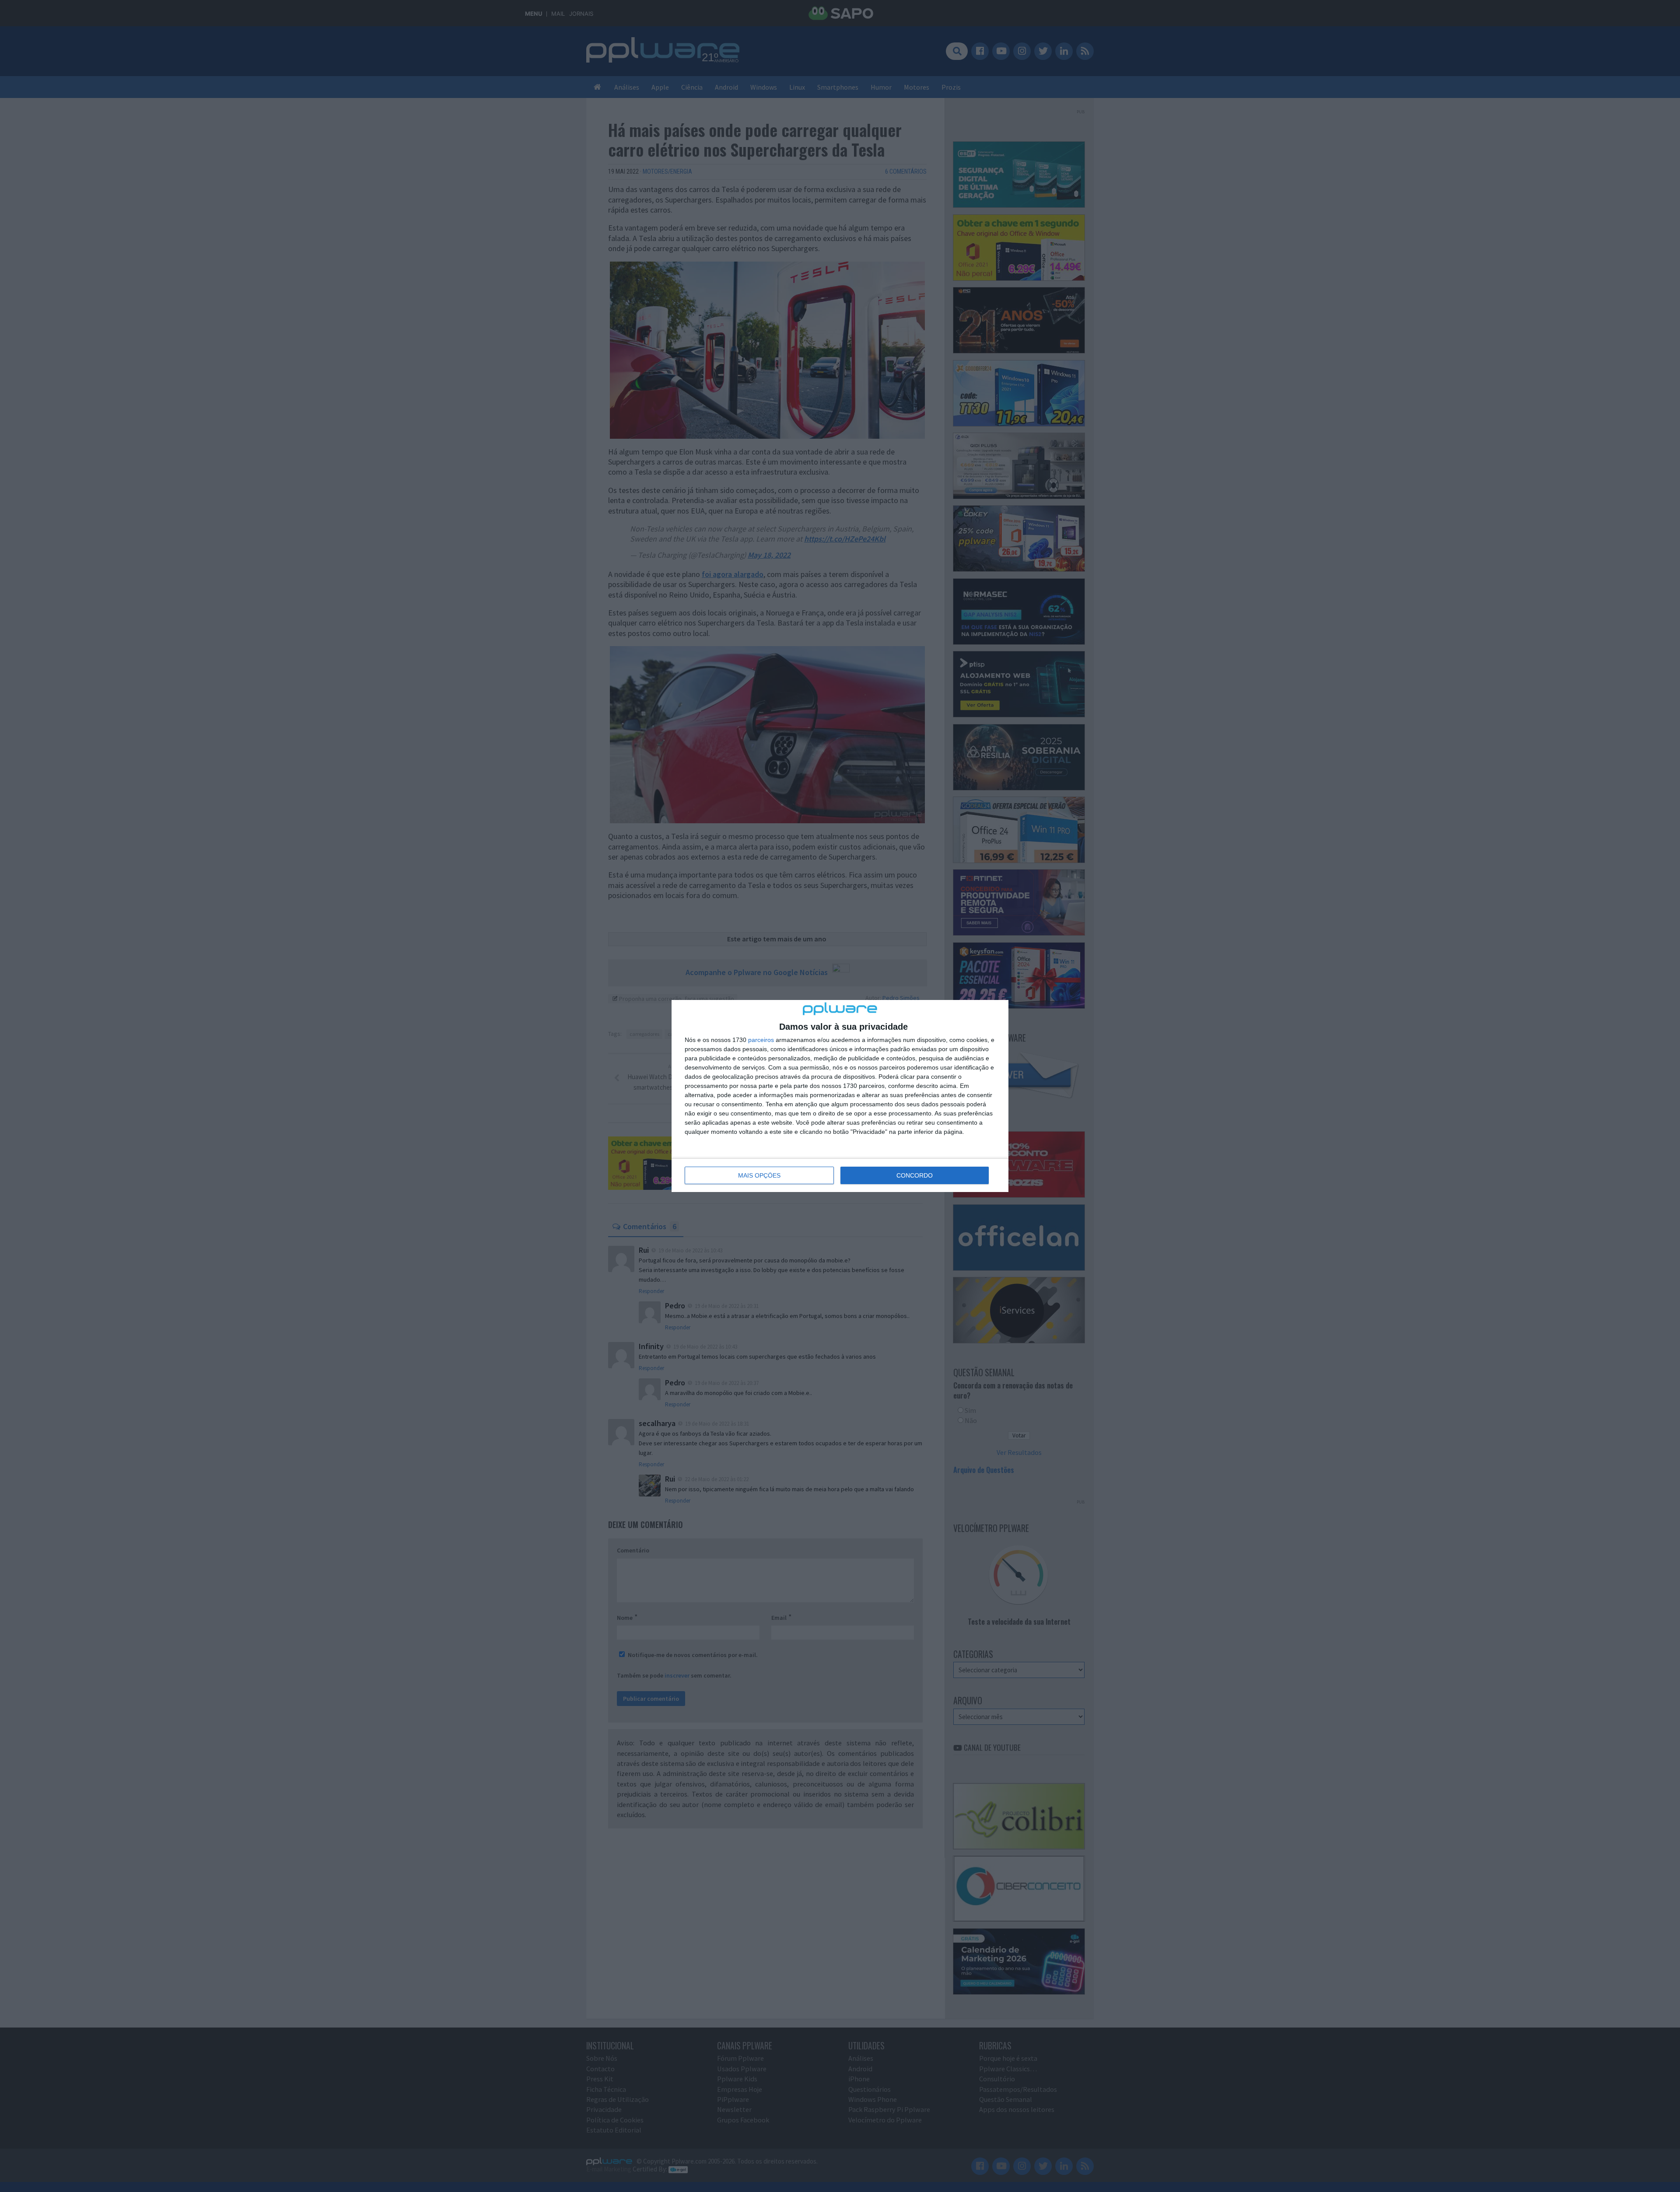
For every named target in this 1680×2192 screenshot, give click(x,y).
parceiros (761, 1040)
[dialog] (840, 1096)
